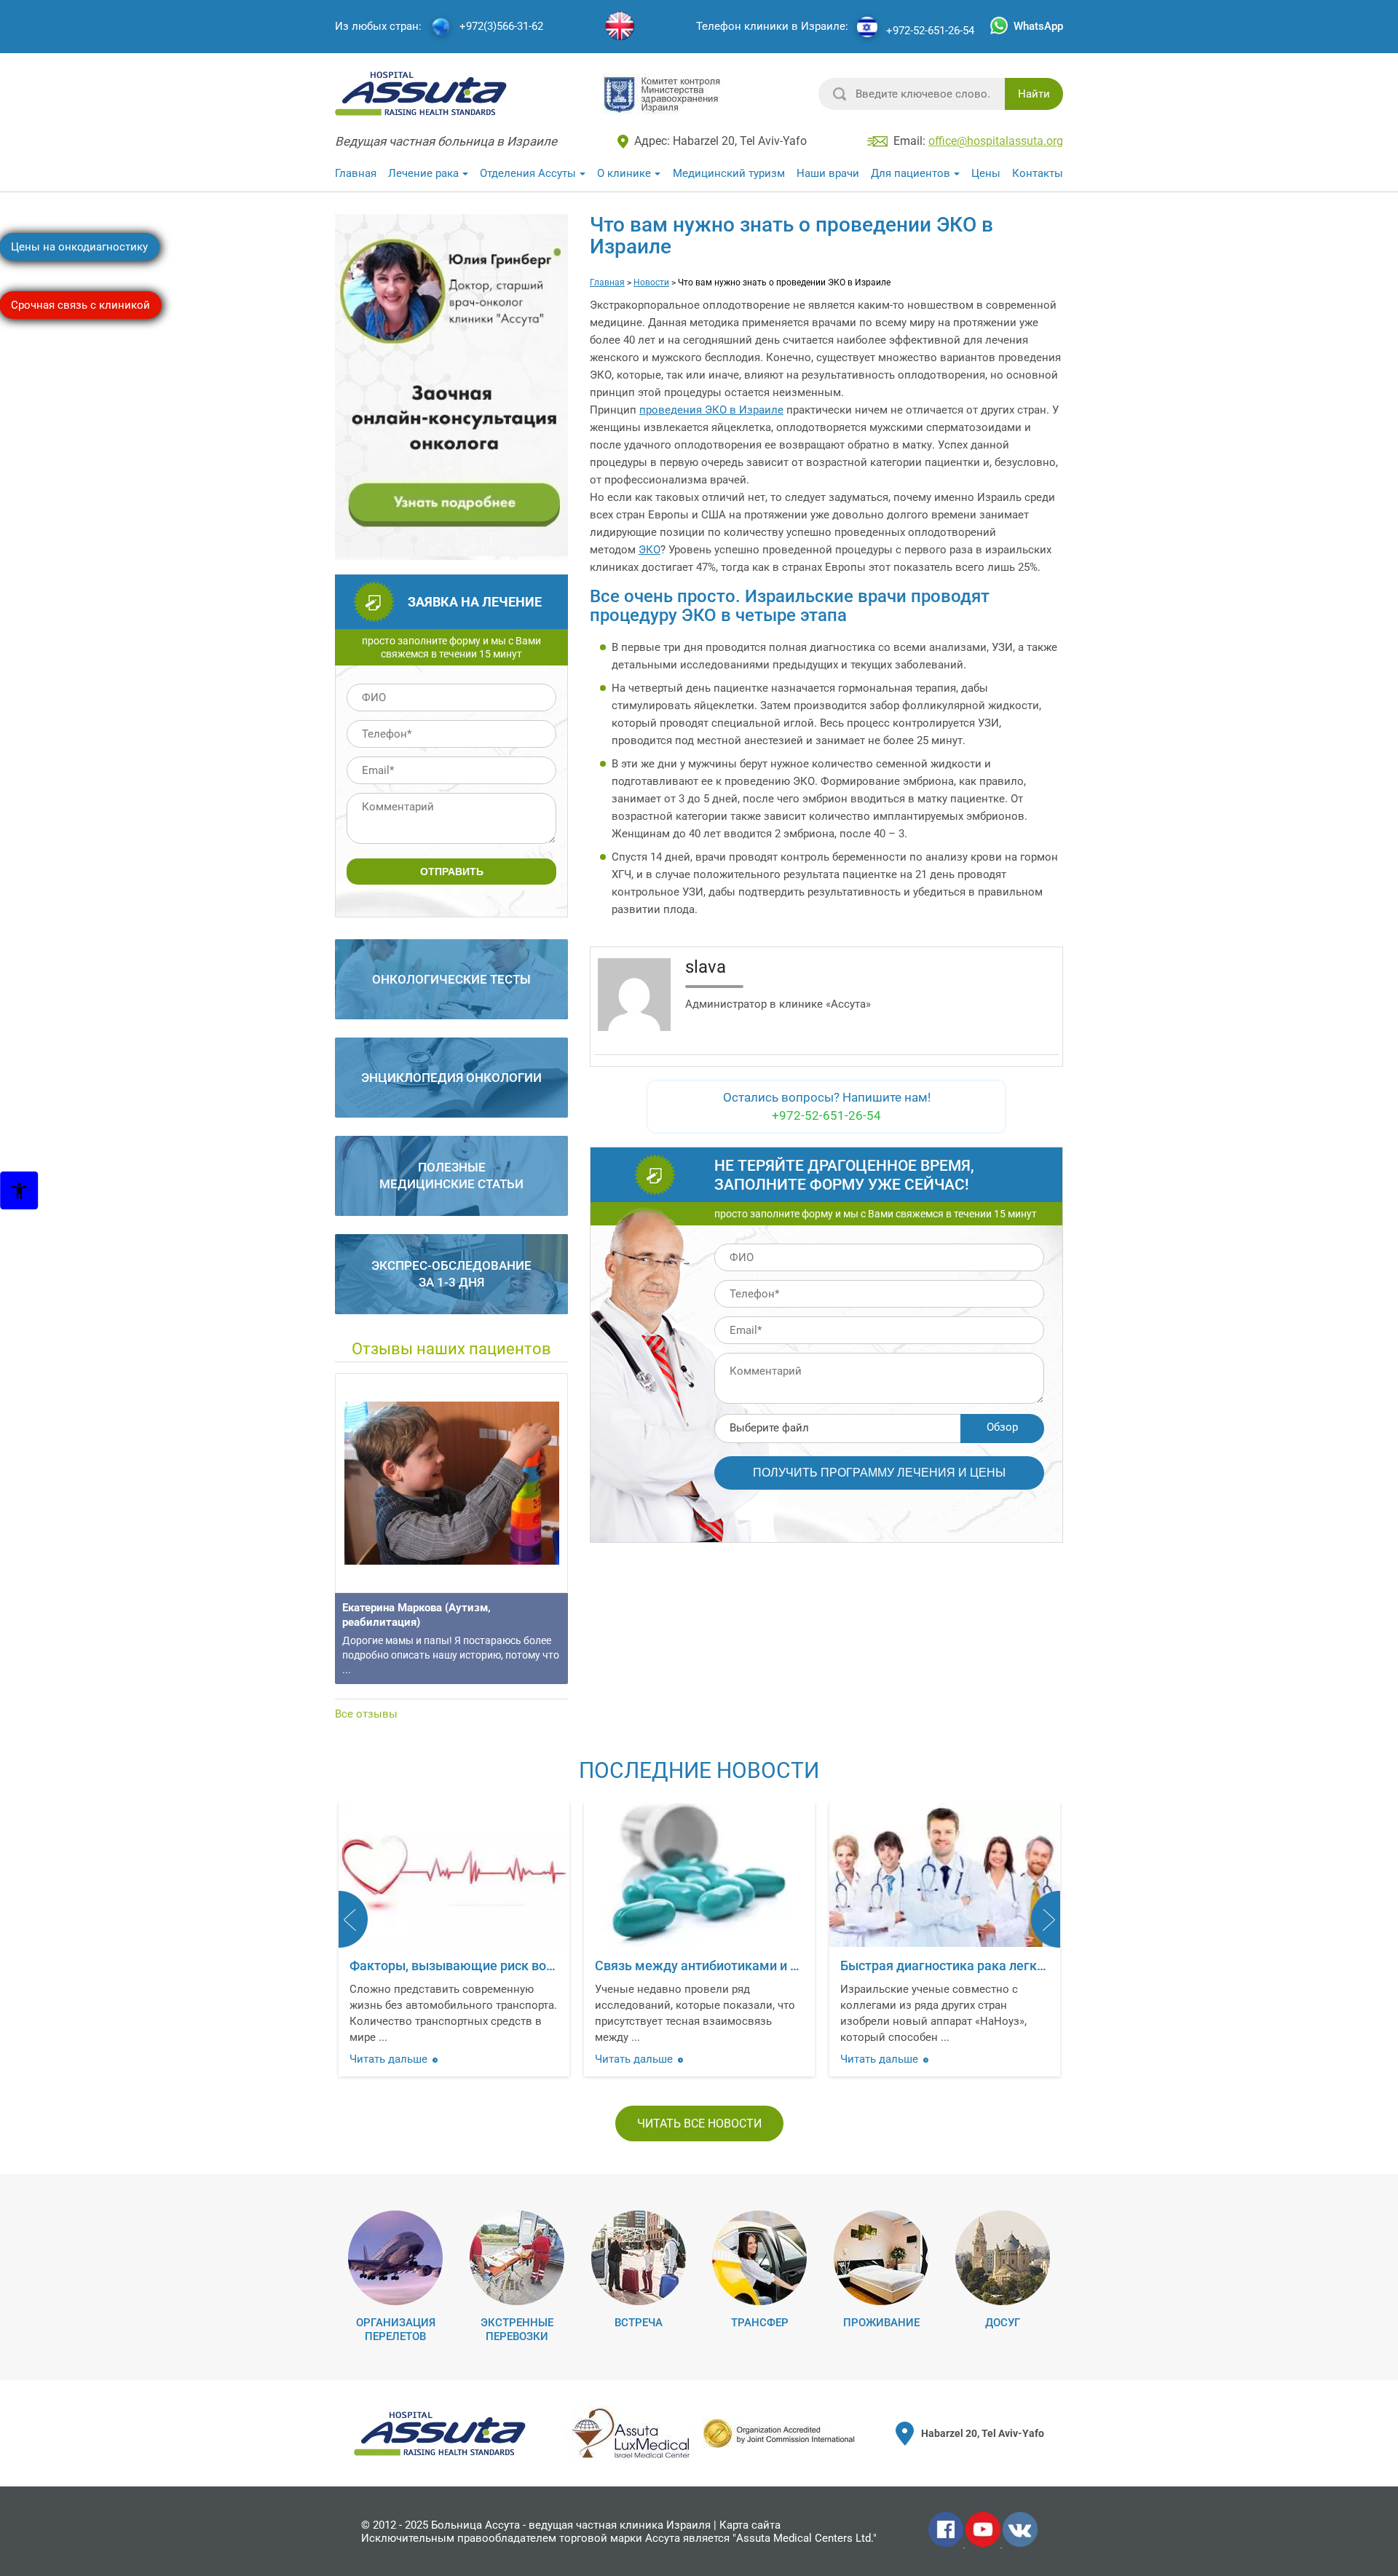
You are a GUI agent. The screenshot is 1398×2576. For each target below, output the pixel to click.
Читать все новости (699, 2123)
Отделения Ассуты (528, 173)
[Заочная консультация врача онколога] (453, 553)
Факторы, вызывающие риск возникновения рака (503, 1965)
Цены (986, 173)
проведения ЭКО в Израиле (711, 410)
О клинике (624, 173)
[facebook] (947, 2544)
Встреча (639, 2323)
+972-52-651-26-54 (930, 31)
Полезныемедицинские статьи (451, 1176)
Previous (353, 1919)
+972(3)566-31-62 (501, 27)
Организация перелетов (396, 2330)
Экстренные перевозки (517, 2330)
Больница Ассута (475, 2525)
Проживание (881, 2323)
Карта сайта (750, 2525)
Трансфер (760, 2323)
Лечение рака (423, 173)
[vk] (1020, 2544)
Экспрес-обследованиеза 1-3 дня (451, 1274)
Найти (1034, 94)
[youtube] (984, 2544)
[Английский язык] (620, 27)
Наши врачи (828, 173)
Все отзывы (366, 1714)
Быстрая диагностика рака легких (945, 1965)
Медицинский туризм (729, 173)
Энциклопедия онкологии (451, 1078)
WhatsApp (1038, 26)
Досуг (1003, 2323)
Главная (356, 173)
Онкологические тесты (451, 979)
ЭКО (649, 550)
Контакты (1038, 173)
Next (1046, 1919)
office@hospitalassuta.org (996, 141)
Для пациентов (911, 173)
